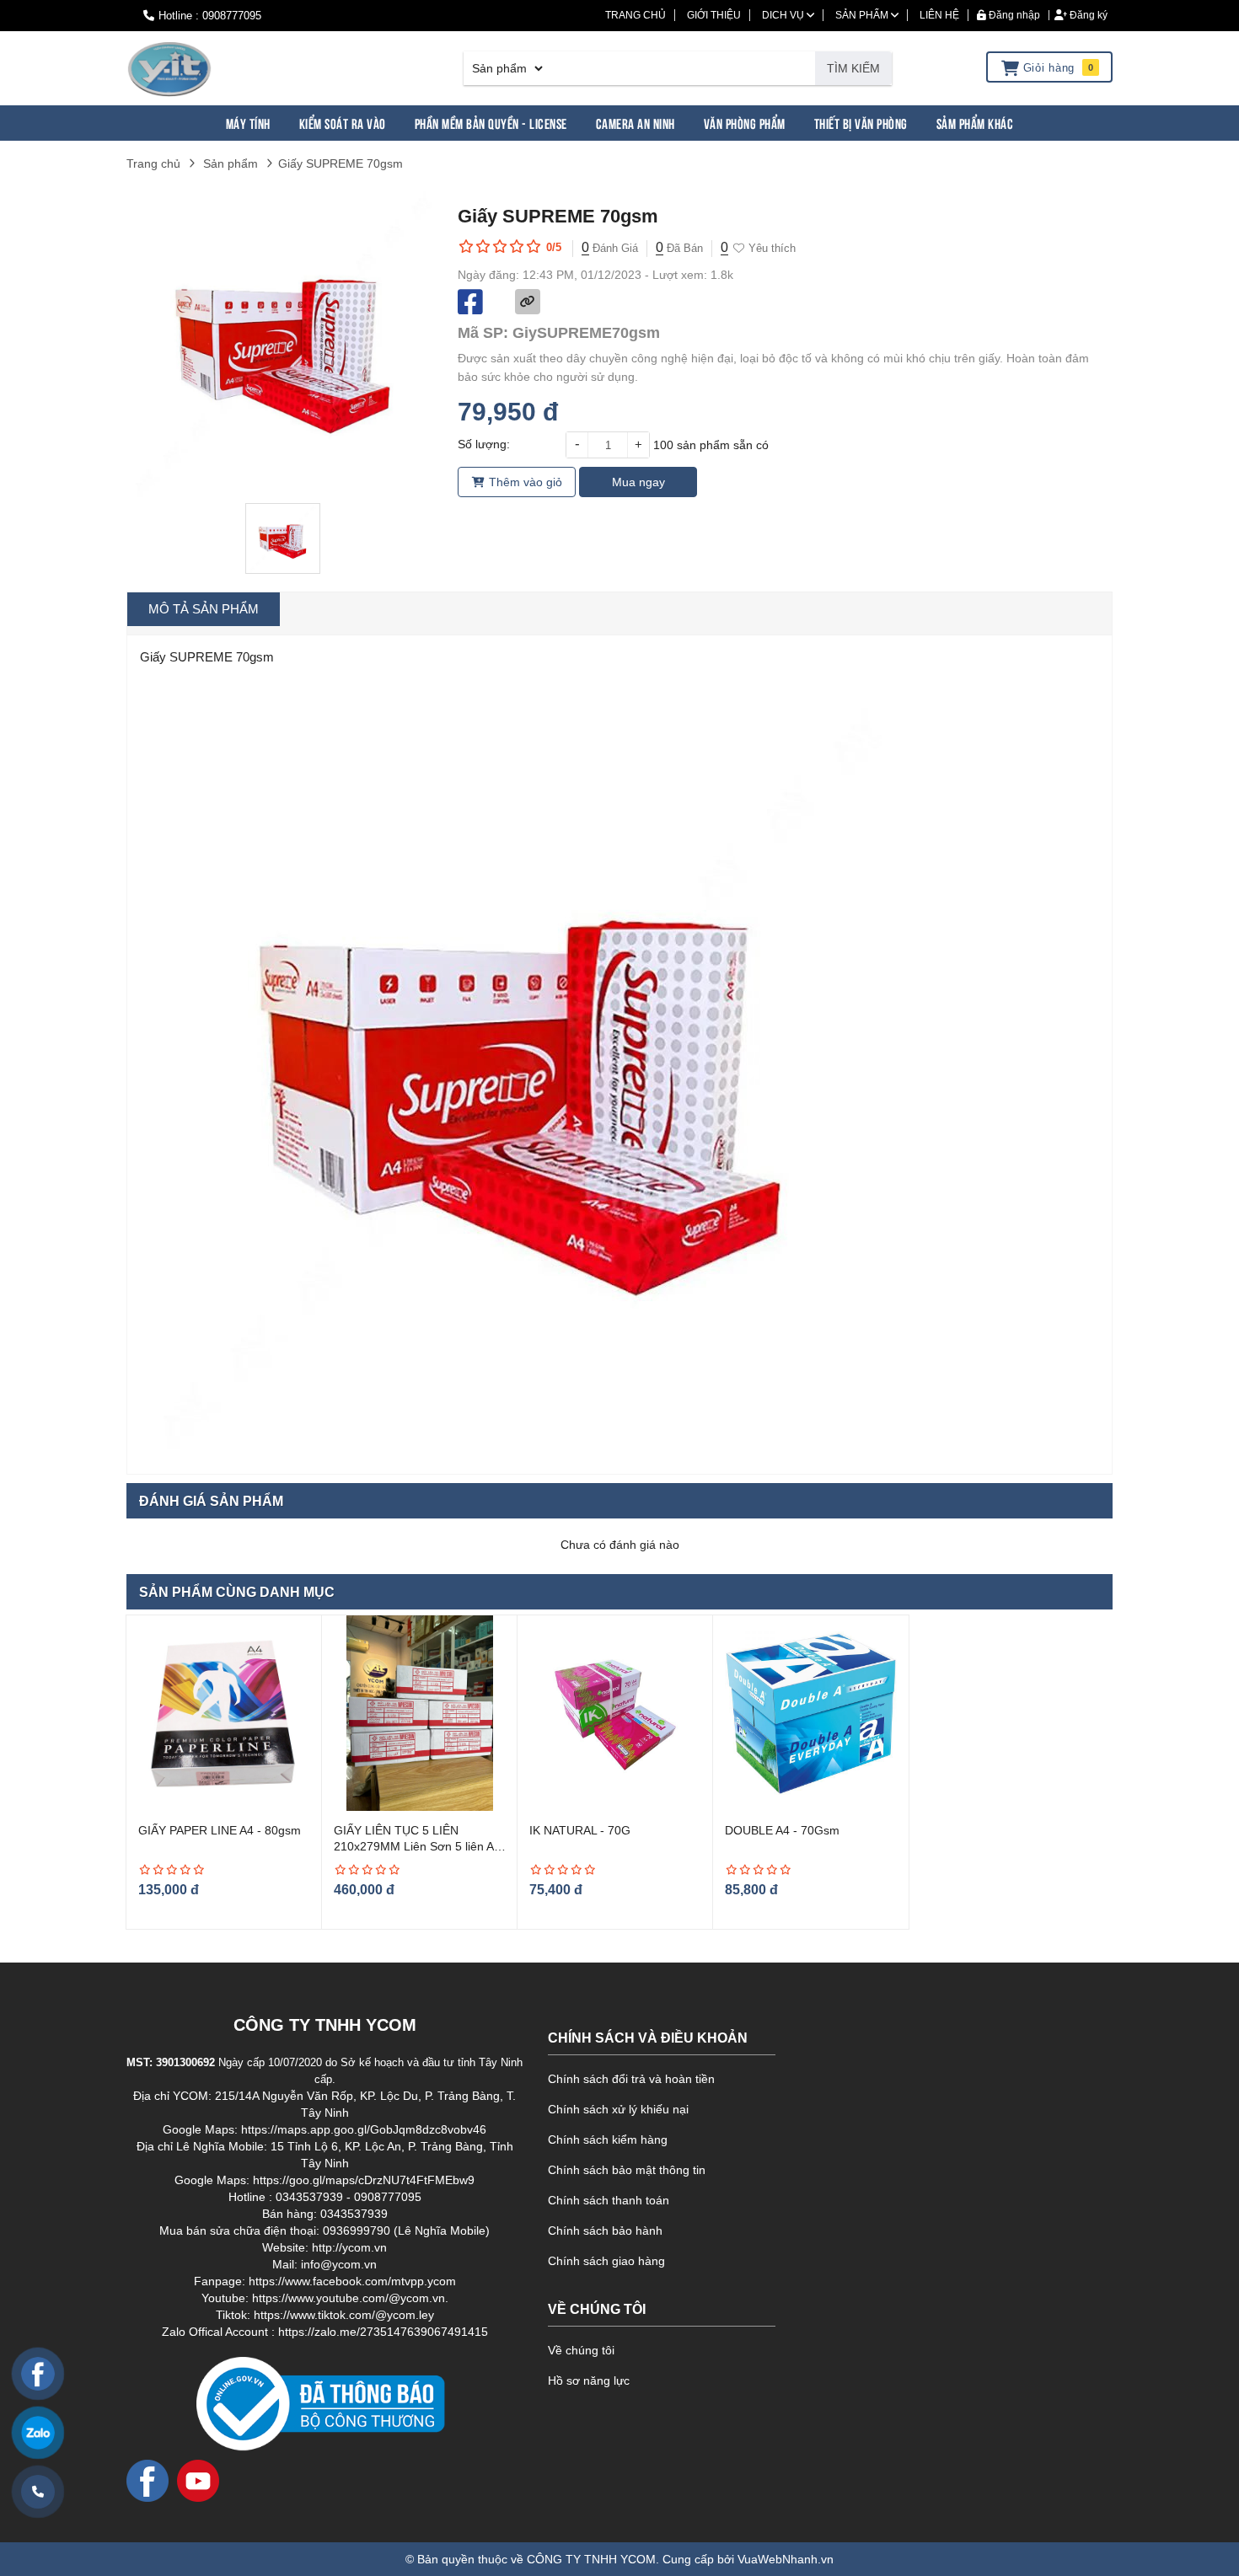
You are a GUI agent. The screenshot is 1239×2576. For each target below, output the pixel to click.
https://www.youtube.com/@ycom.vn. (350, 2298)
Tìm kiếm (853, 68)
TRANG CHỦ (636, 15)
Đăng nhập (1013, 15)
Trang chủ (153, 163)
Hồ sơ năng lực (589, 2381)
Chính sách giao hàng (606, 2261)
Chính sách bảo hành (605, 2231)
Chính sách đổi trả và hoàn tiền (631, 2079)
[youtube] (198, 2480)
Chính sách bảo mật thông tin (627, 2170)
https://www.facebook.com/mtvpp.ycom (352, 2281)
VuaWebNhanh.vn (786, 2559)
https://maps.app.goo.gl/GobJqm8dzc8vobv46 (364, 2129)
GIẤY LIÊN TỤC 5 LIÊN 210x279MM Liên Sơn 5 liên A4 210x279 (417, 1847)
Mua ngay (638, 482)
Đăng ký (1087, 15)
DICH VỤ (784, 15)
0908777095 (232, 16)
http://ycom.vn (349, 2247)
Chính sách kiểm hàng (608, 2140)
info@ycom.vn (339, 2264)
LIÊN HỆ (939, 15)
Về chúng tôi (581, 2350)
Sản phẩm (231, 163)
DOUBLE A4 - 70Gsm (782, 1830)
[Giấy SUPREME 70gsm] (169, 68)
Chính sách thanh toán (609, 2200)
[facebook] (147, 2480)
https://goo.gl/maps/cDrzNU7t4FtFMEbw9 (364, 2180)
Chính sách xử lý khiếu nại (618, 2109)
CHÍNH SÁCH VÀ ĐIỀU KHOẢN (648, 2038)
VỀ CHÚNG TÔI (597, 2309)
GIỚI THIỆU (714, 15)
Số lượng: (484, 444)
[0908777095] (38, 2492)
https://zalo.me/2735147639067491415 (383, 2332)
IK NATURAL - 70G (580, 1830)
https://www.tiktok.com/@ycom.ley (344, 2315)
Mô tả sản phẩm (204, 609)
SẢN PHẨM (863, 15)
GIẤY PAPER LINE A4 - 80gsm (220, 1830)
